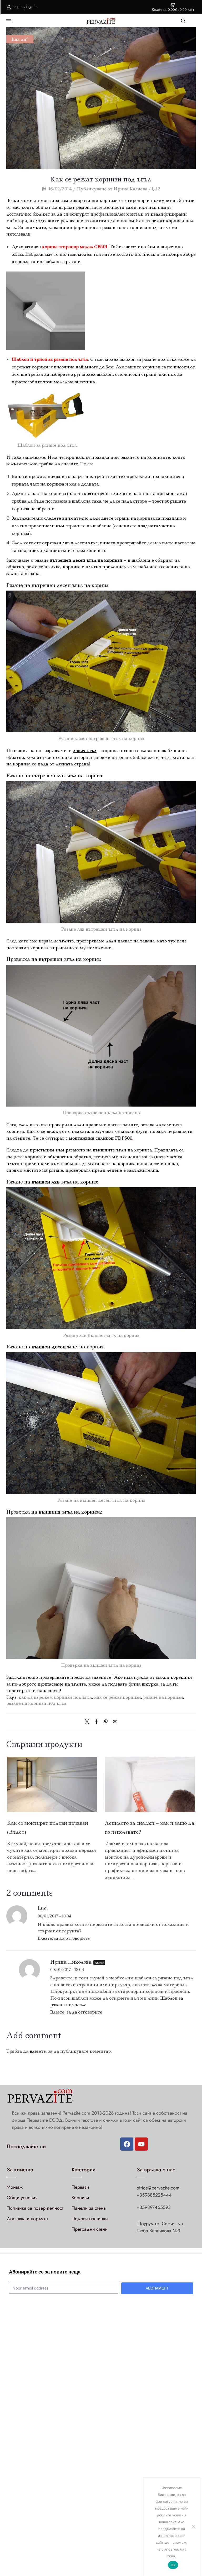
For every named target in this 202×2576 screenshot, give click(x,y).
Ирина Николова (71, 1962)
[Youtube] (141, 2144)
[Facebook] (97, 1722)
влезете (38, 2051)
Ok (173, 2565)
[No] (193, 2527)
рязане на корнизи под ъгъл (36, 1703)
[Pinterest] (106, 1722)
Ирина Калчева (131, 189)
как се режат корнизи (118, 1697)
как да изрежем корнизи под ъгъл (55, 1697)
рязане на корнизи (163, 1697)
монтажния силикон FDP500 (101, 1138)
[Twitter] (88, 1722)
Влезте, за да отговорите (64, 1938)
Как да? (20, 39)
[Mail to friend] (114, 1722)
